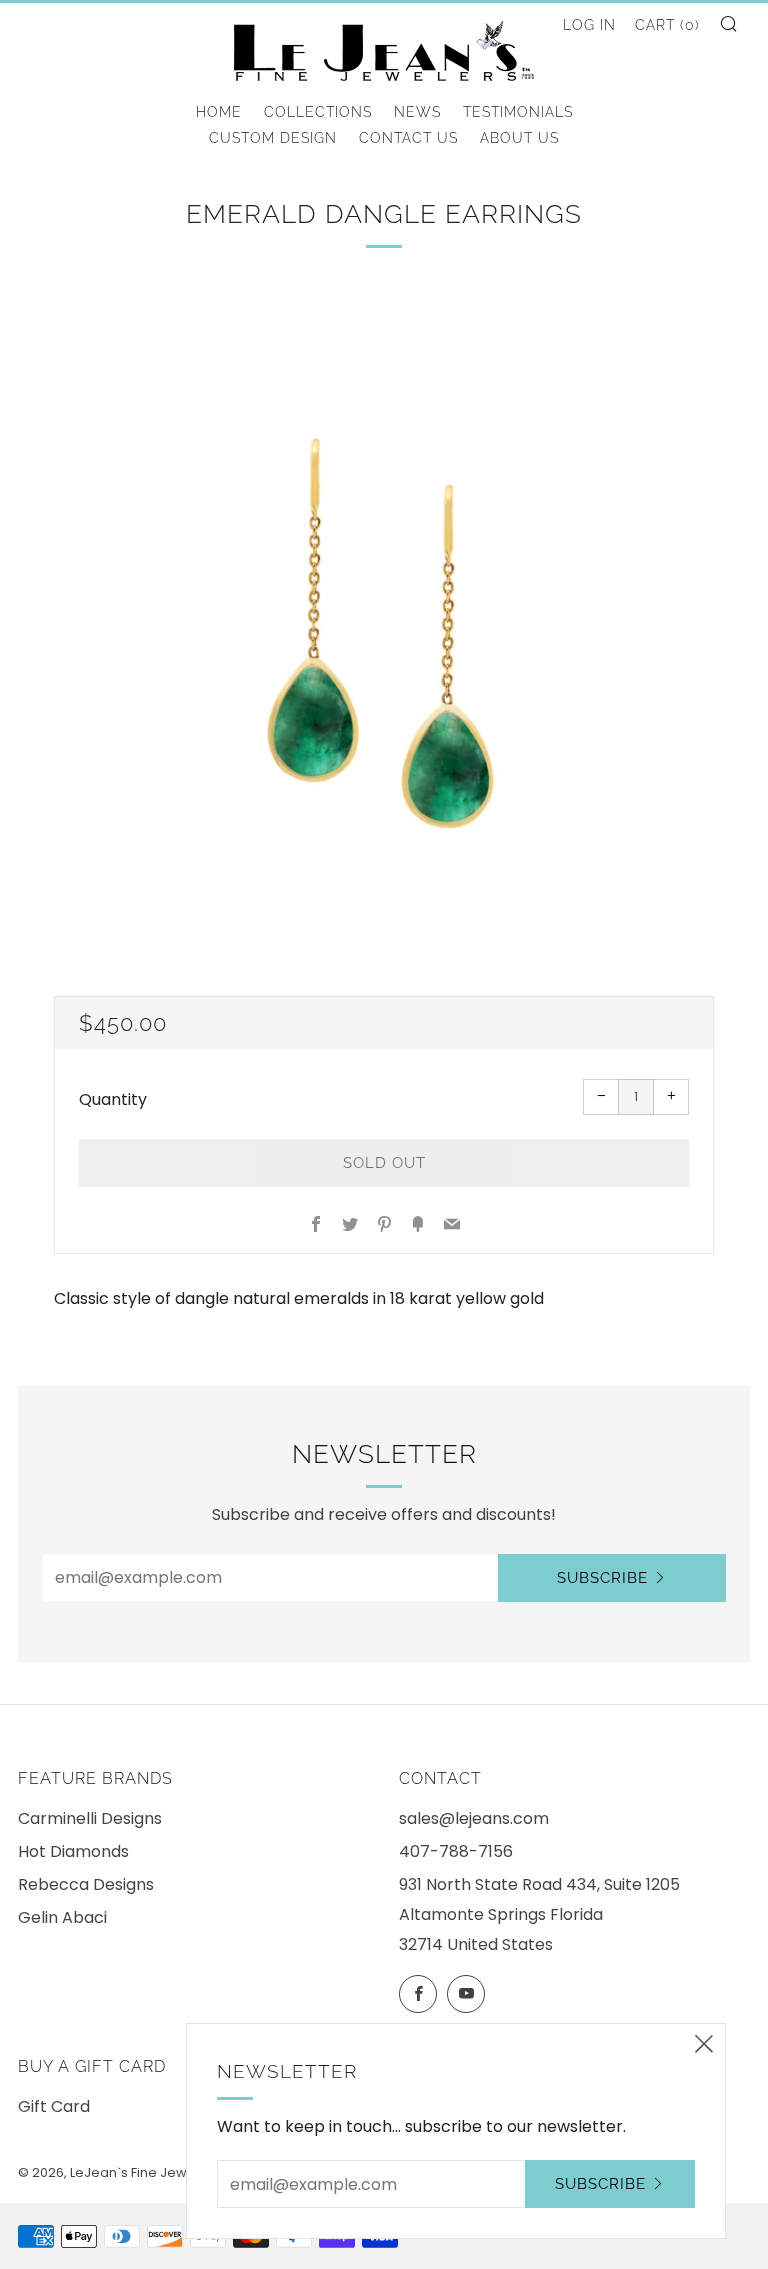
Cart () (667, 25)
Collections (318, 112)
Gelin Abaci (62, 1917)
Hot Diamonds (73, 1851)
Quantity (113, 1099)
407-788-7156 (456, 1851)
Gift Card (54, 2106)
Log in (589, 25)
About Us (519, 138)
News (417, 112)
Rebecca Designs (86, 1884)
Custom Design (273, 138)
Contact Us (408, 138)
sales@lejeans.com (474, 1818)
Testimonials (518, 112)
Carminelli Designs (90, 1818)
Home (219, 112)
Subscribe (602, 1578)
